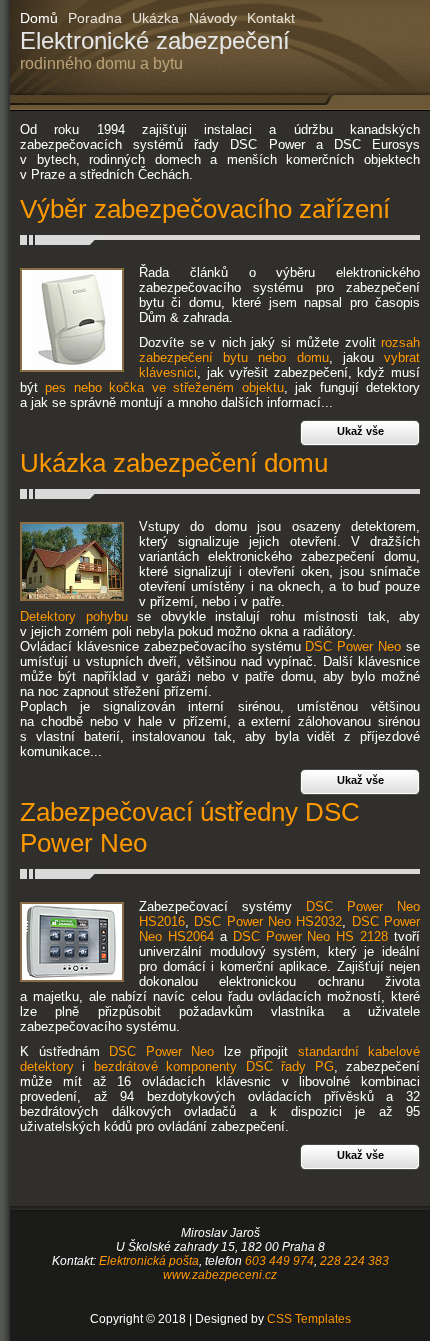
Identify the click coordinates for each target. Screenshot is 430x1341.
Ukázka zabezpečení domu (174, 463)
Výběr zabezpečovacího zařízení (205, 209)
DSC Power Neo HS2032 (268, 921)
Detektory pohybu (74, 616)
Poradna (95, 18)
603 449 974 (279, 1261)
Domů (39, 18)
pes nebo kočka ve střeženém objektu (164, 387)
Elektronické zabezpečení (155, 49)
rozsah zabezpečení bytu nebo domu (279, 350)
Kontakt (271, 18)
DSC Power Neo (353, 646)
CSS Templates (309, 1319)
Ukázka (155, 18)
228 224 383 (354, 1261)
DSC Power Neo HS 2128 (311, 936)
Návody (213, 18)
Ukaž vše (360, 431)
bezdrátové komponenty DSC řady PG (214, 1066)
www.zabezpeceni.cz (220, 1275)
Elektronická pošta (149, 1261)
